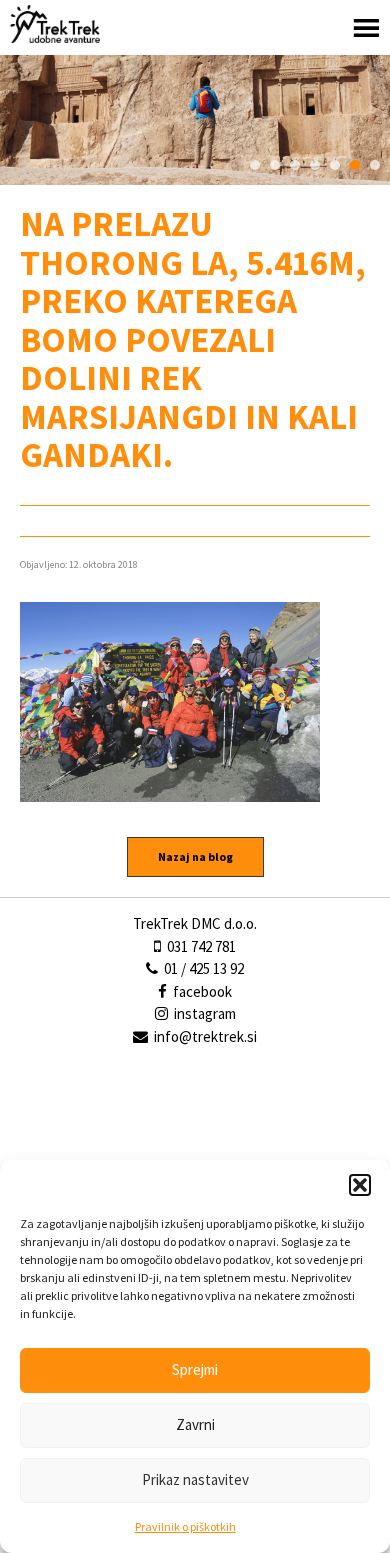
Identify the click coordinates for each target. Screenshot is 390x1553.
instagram (203, 1013)
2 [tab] (275, 165)
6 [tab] (355, 165)
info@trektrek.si (205, 1036)
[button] (360, 1185)
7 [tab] (375, 165)
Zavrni (195, 1424)
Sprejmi (195, 1369)
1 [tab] (255, 165)
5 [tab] (335, 165)
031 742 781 (200, 946)
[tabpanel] (195, 119)
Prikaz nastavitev (195, 1479)
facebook (201, 991)
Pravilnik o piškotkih (185, 1526)
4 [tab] (315, 165)
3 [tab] (295, 165)
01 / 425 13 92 (202, 968)
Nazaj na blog (195, 856)
